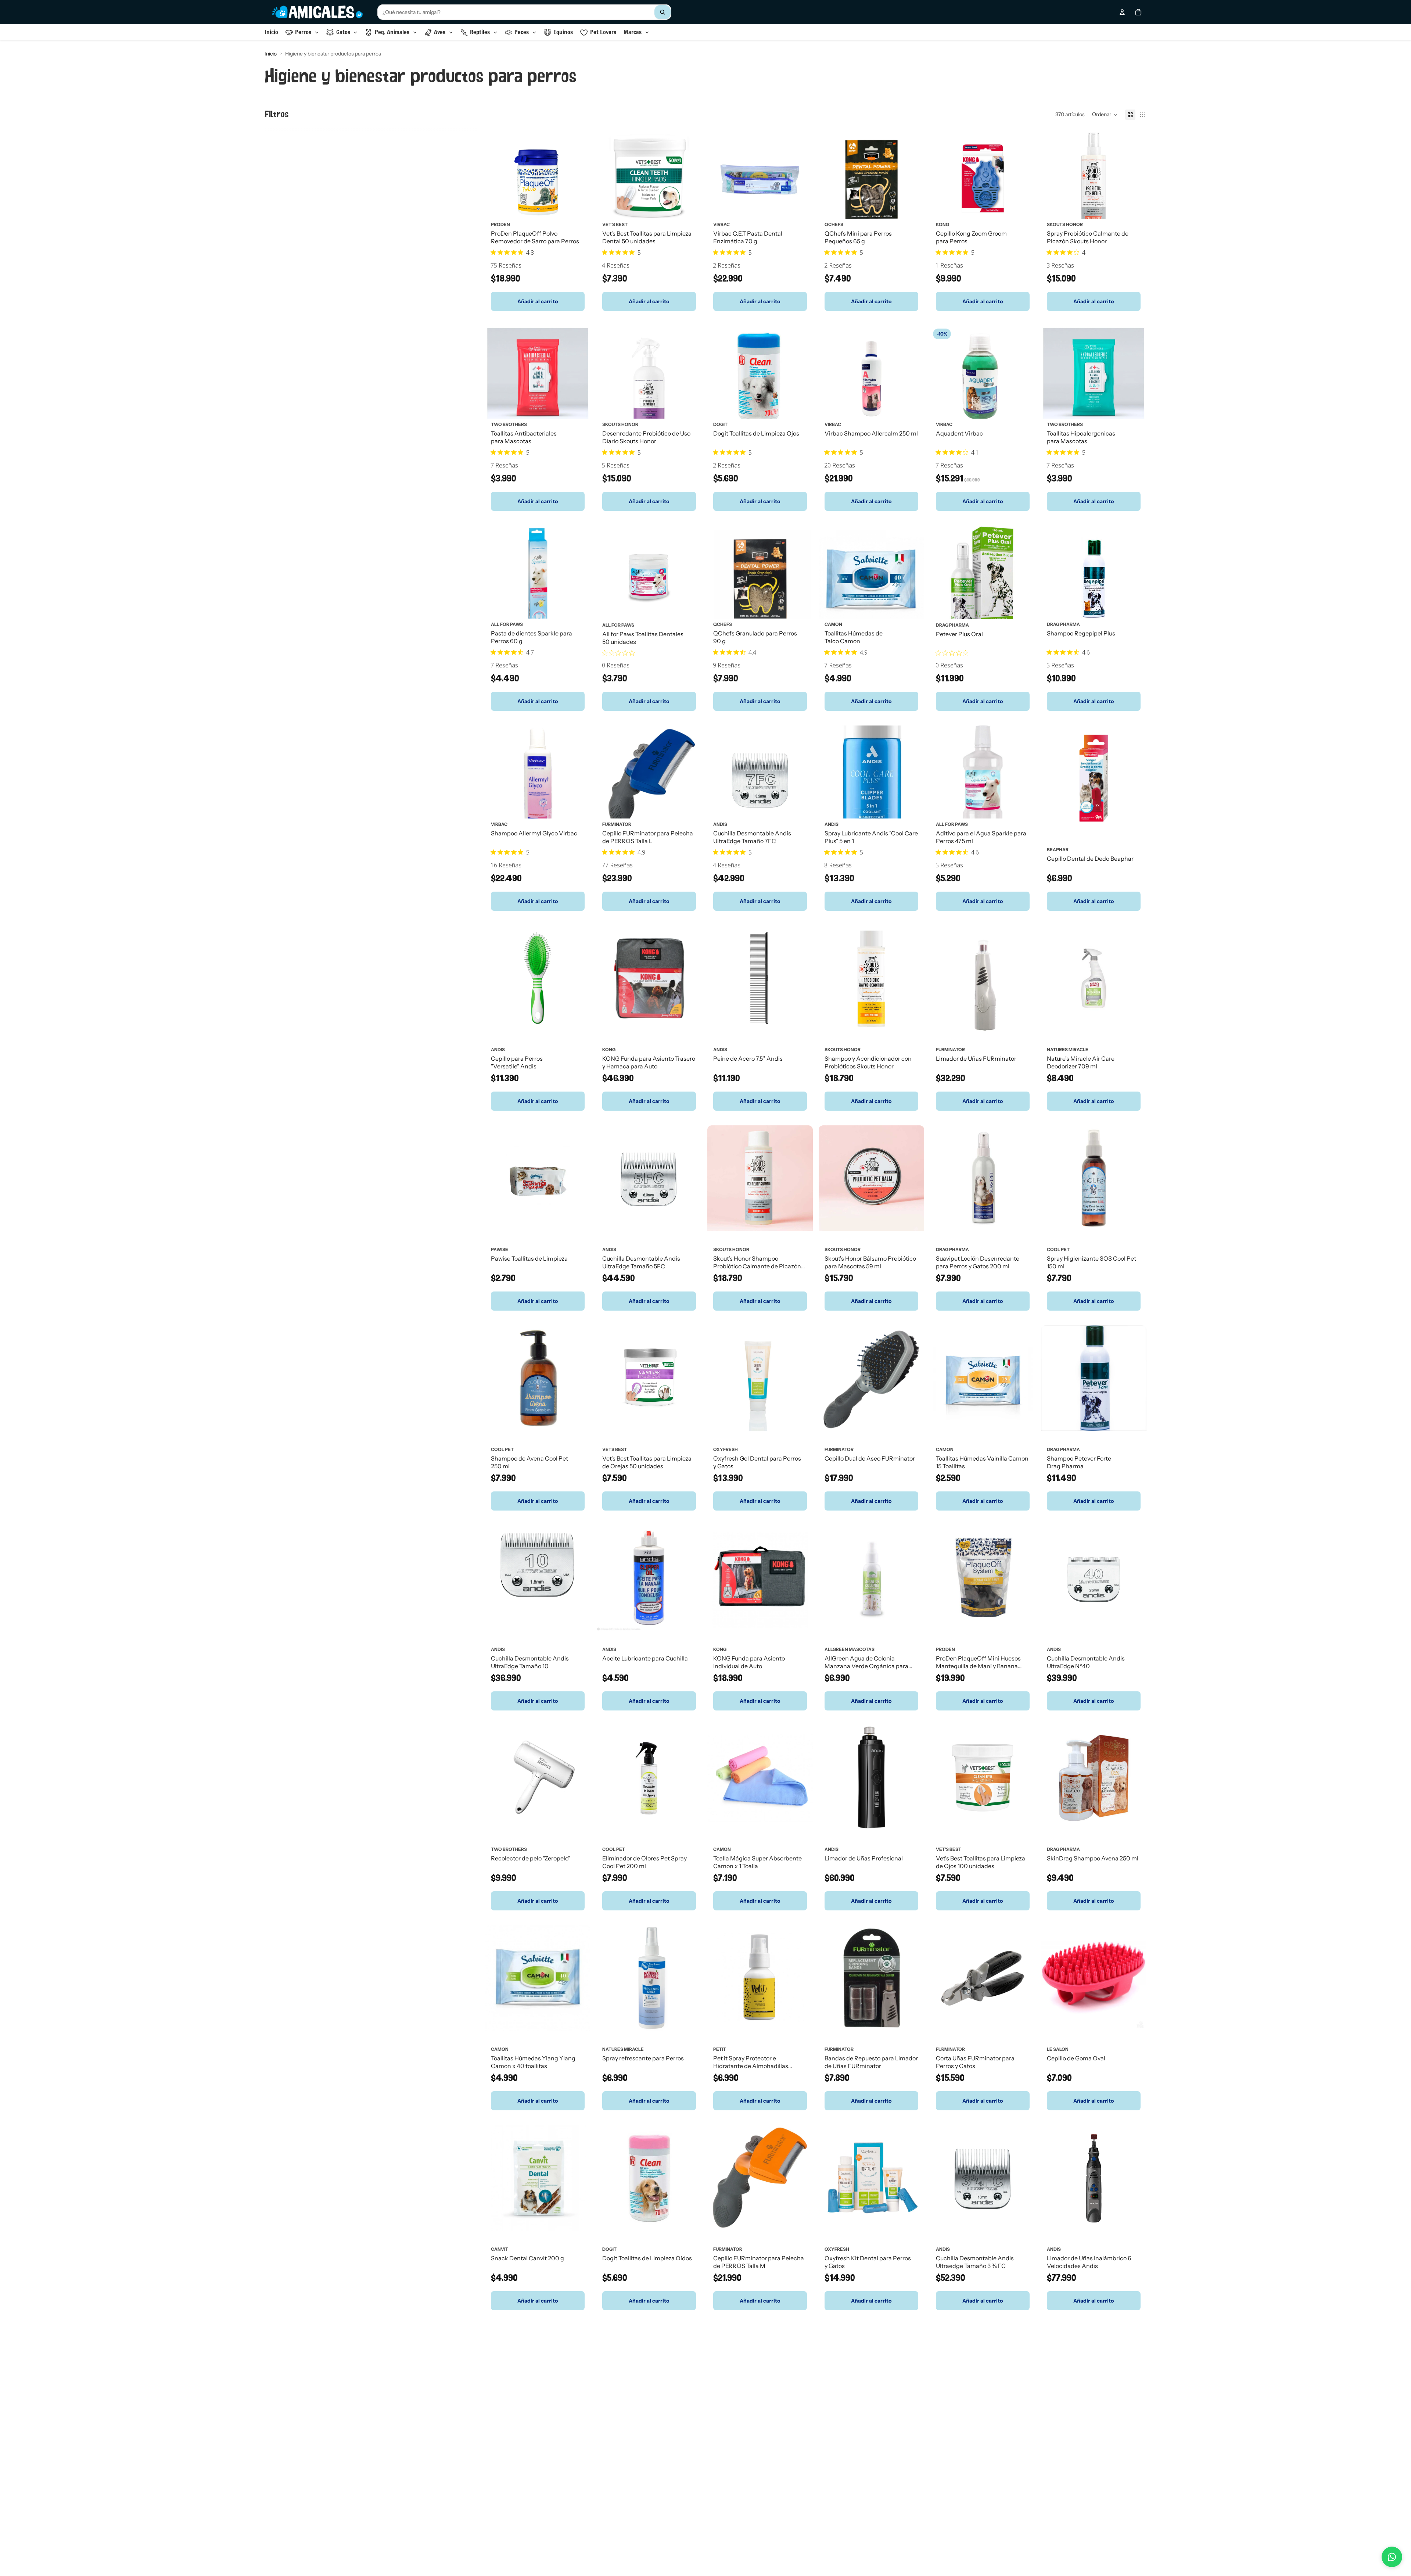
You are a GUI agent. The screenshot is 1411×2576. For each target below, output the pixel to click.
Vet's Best (615, 224)
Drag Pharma (952, 625)
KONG (609, 1049)
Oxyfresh (726, 1449)
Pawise (500, 1249)
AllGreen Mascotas (850, 1649)
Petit (720, 2049)
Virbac (721, 224)
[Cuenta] (1122, 12)
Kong (943, 224)
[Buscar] (663, 12)
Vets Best (615, 1449)
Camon (833, 624)
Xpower (723, 2449)
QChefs (834, 224)
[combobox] (524, 12)
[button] (1105, 115)
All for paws (507, 624)
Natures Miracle (1068, 1049)
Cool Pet (1058, 1249)
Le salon (1058, 2049)
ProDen (500, 224)
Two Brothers (509, 424)
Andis (720, 824)
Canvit (500, 2249)
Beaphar (1058, 849)
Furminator (617, 824)
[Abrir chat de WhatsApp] (1392, 2557)
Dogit (720, 424)
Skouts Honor (1065, 224)
